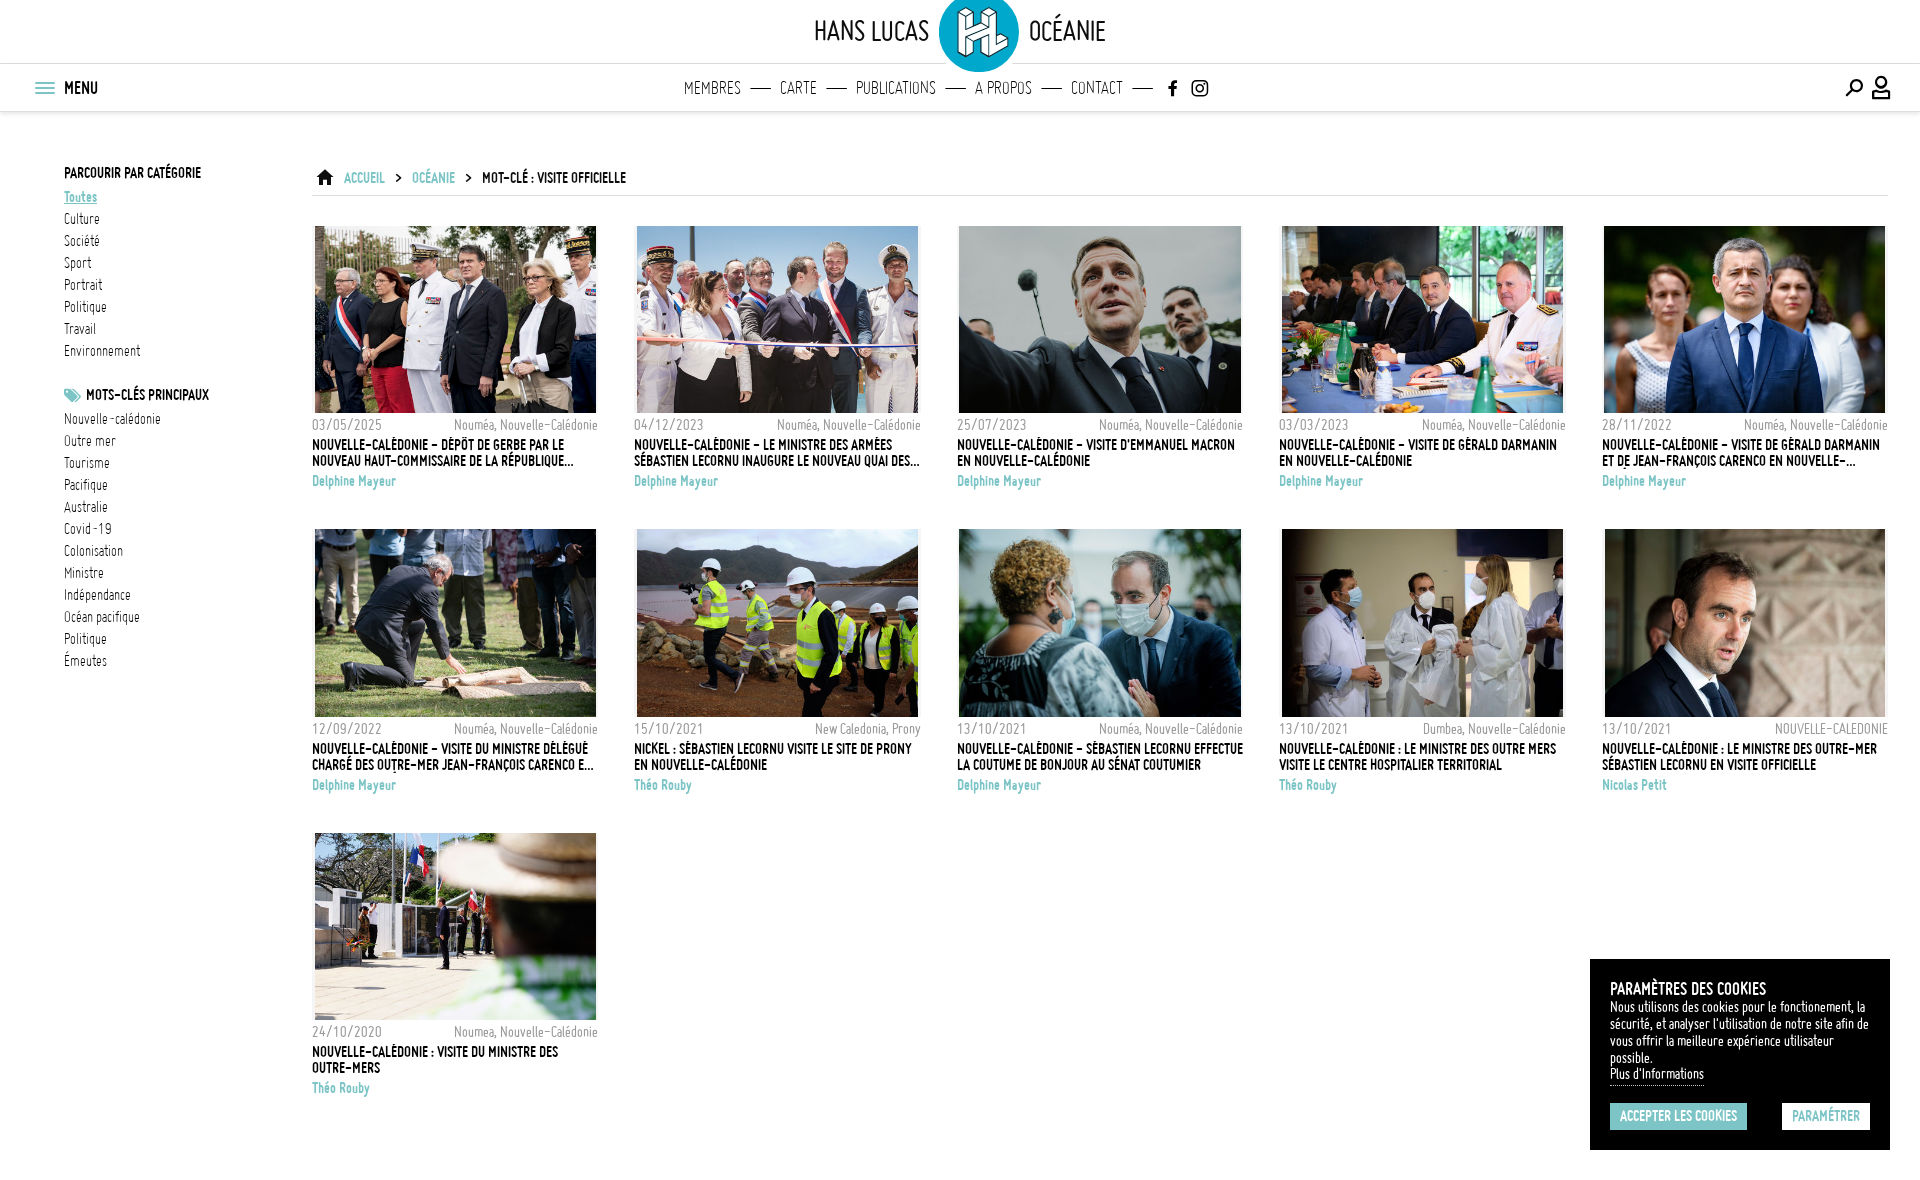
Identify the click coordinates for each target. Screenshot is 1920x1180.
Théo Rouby (663, 785)
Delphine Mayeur (354, 481)
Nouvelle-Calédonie (112, 419)
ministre (84, 573)
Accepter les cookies (1678, 1116)
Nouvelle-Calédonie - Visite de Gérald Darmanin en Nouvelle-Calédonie (1418, 453)
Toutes (80, 197)
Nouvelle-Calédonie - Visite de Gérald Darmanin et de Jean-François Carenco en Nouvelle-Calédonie (1741, 453)
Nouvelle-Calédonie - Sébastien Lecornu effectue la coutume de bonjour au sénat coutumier (1100, 757)
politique (85, 307)
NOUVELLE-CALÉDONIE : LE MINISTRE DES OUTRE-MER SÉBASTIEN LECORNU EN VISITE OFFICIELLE (1739, 757)
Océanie (433, 178)
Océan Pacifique (102, 617)
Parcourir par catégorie (132, 173)
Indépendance (97, 595)
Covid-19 (88, 529)
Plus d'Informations (1657, 1074)
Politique (85, 639)
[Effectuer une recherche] (1854, 88)
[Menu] (44, 88)
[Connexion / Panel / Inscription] (1882, 88)
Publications (896, 88)
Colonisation (93, 551)
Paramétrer (1826, 1116)
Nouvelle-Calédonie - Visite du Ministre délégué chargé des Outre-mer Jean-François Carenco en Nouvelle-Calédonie (452, 757)
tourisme (87, 463)
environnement (102, 351)
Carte (798, 88)
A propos (1003, 88)
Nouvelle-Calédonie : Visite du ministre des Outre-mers (435, 1060)
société (82, 241)
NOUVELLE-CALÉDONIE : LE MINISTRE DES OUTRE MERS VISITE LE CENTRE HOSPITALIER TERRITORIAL (1417, 757)
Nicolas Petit (1634, 785)
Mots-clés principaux (147, 395)
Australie (86, 507)
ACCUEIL (364, 178)
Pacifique (86, 485)
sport (77, 263)
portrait (83, 285)
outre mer (90, 441)
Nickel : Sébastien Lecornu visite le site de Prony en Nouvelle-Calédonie (773, 757)
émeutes (85, 661)
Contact (1097, 88)
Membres (712, 88)
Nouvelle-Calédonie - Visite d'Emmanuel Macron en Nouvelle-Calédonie (1096, 453)
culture (82, 219)
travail (80, 329)
